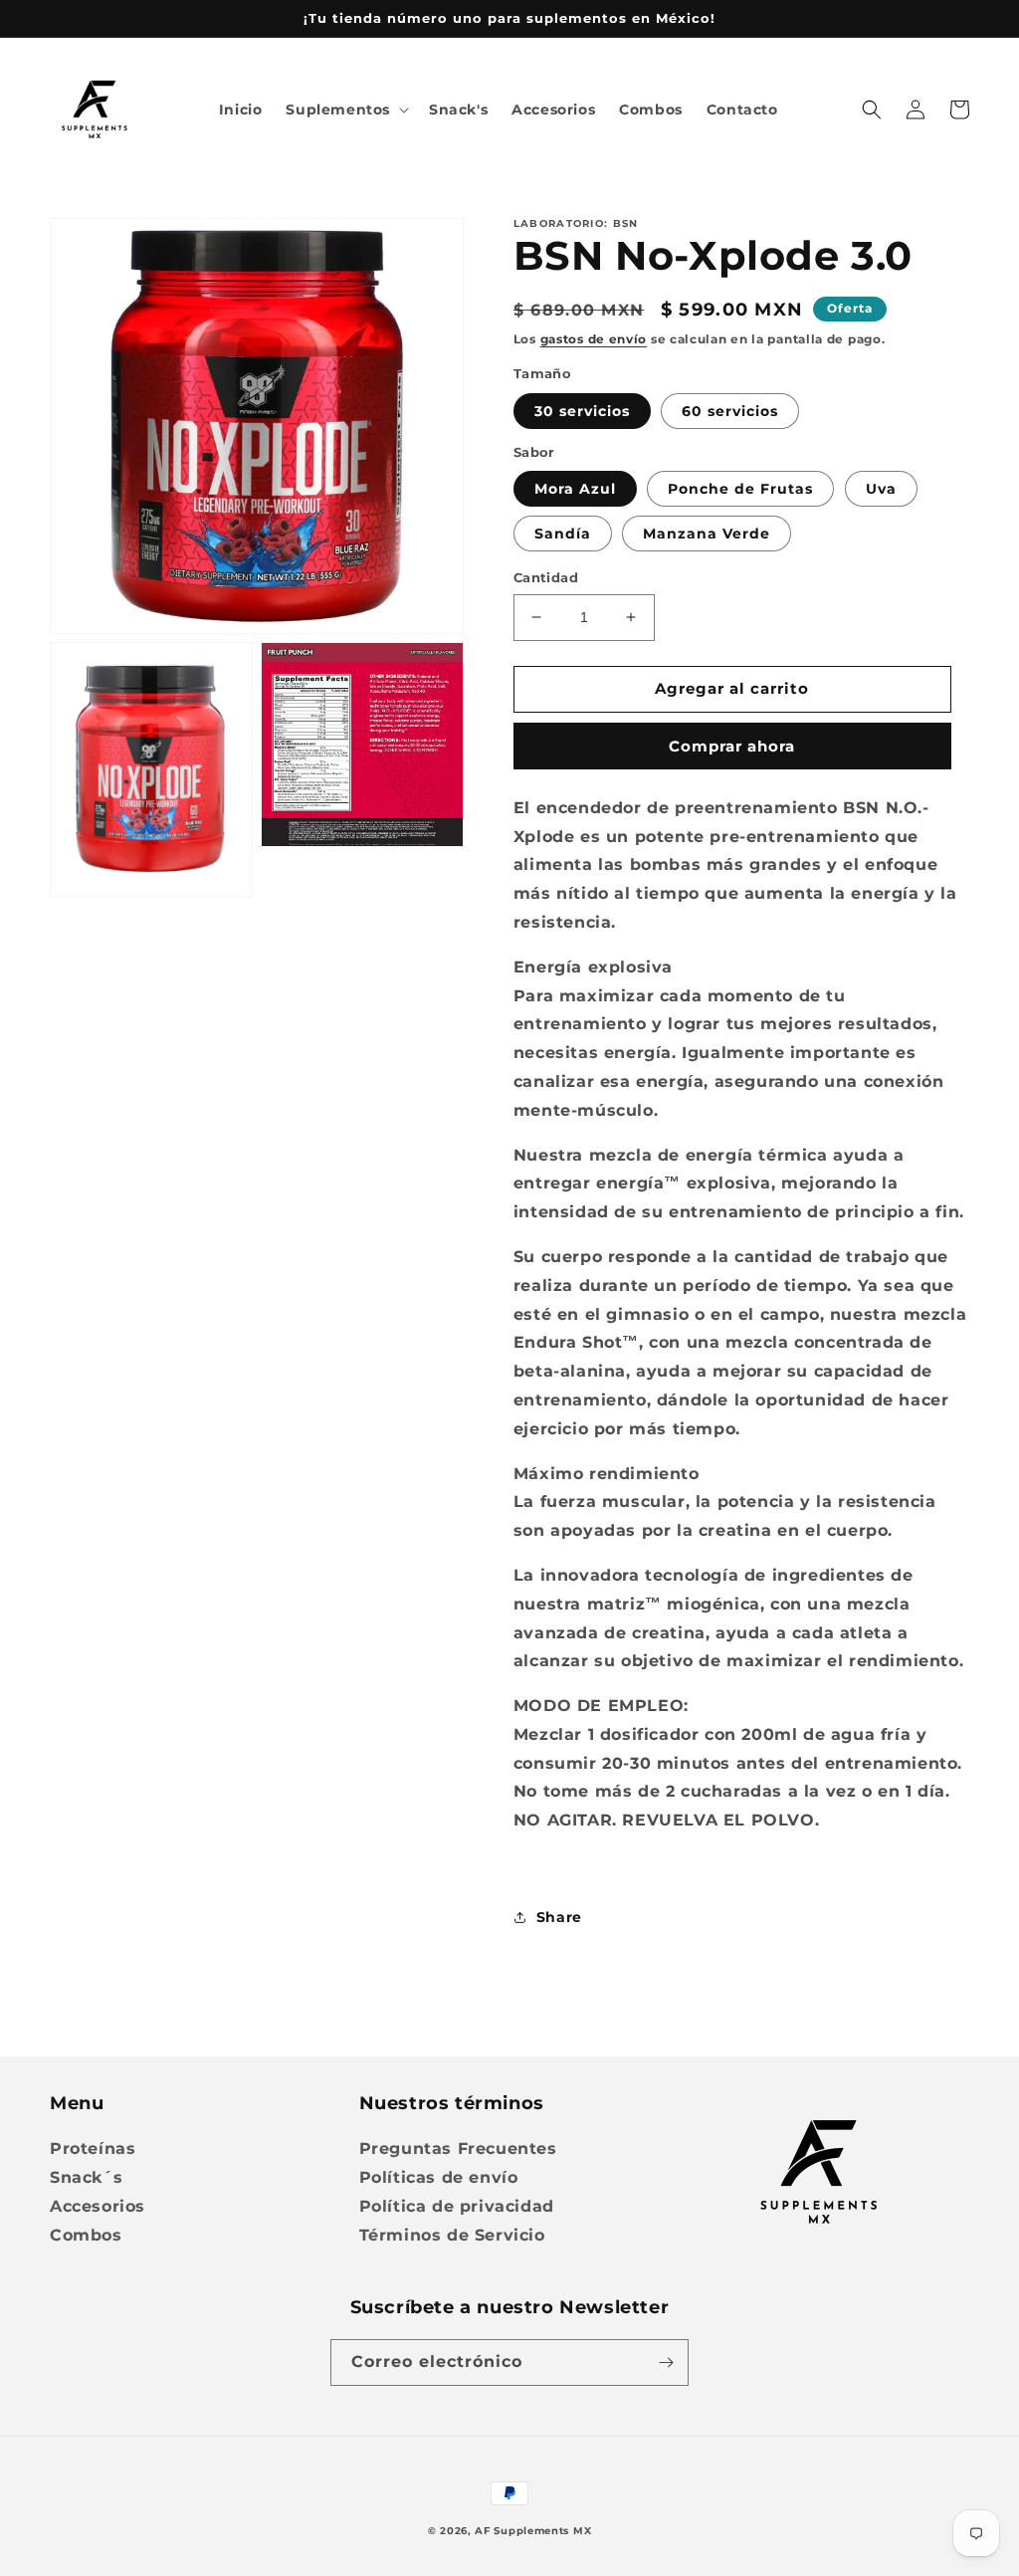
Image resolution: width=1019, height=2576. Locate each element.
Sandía (563, 534)
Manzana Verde (707, 534)
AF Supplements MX (533, 2531)
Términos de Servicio (452, 2235)
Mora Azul (575, 489)
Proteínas (93, 2148)
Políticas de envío (439, 2177)
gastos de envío (594, 339)
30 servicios (582, 411)
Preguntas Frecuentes (458, 2148)
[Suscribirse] (666, 2362)
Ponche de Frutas (740, 489)
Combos (86, 2235)
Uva (881, 489)
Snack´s (86, 2177)
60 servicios (730, 411)
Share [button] (559, 1917)
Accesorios (98, 2206)
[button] (345, 109)
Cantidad (546, 577)
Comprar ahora (732, 746)
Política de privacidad (457, 2206)
